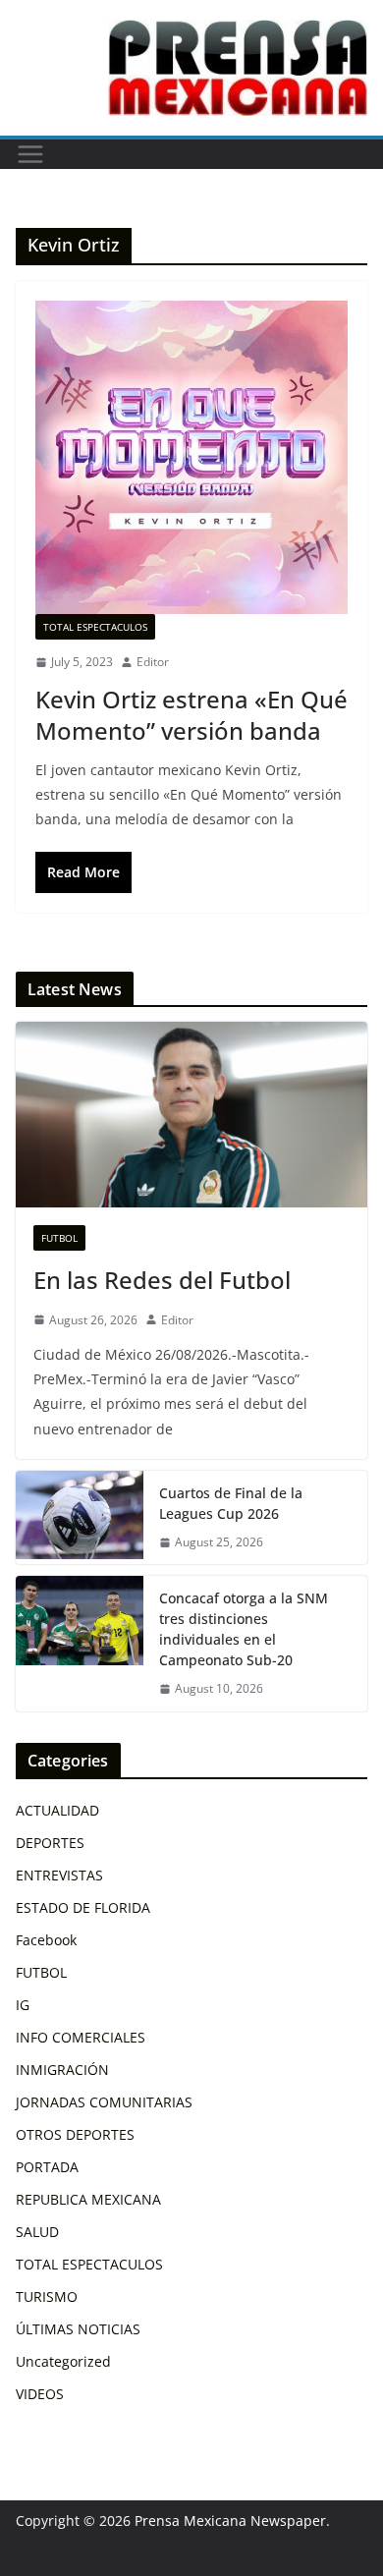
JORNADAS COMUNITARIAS (104, 2102)
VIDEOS (40, 2394)
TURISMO (47, 2296)
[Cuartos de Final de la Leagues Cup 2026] (80, 1518)
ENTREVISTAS (59, 1875)
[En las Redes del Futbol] (191, 1114)
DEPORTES (50, 1843)
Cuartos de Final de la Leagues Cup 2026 (231, 1503)
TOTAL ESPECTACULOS (95, 627)
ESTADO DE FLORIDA (83, 1907)
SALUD (37, 2232)
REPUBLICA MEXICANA (88, 2199)
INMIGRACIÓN (62, 2070)
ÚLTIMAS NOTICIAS (78, 2329)
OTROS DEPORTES (75, 2134)
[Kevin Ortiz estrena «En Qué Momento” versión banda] (191, 457)
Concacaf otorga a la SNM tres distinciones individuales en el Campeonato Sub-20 (244, 1629)
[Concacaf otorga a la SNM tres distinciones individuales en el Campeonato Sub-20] (80, 1644)
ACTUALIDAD (57, 1810)
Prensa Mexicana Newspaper (230, 2520)
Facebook (46, 1940)
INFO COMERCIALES (81, 2037)
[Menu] (30, 154)
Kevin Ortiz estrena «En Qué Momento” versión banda (191, 714)
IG (23, 2005)
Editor (153, 662)
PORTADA (47, 2167)
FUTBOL (59, 1238)
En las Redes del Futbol (162, 1280)
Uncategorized (63, 2361)
